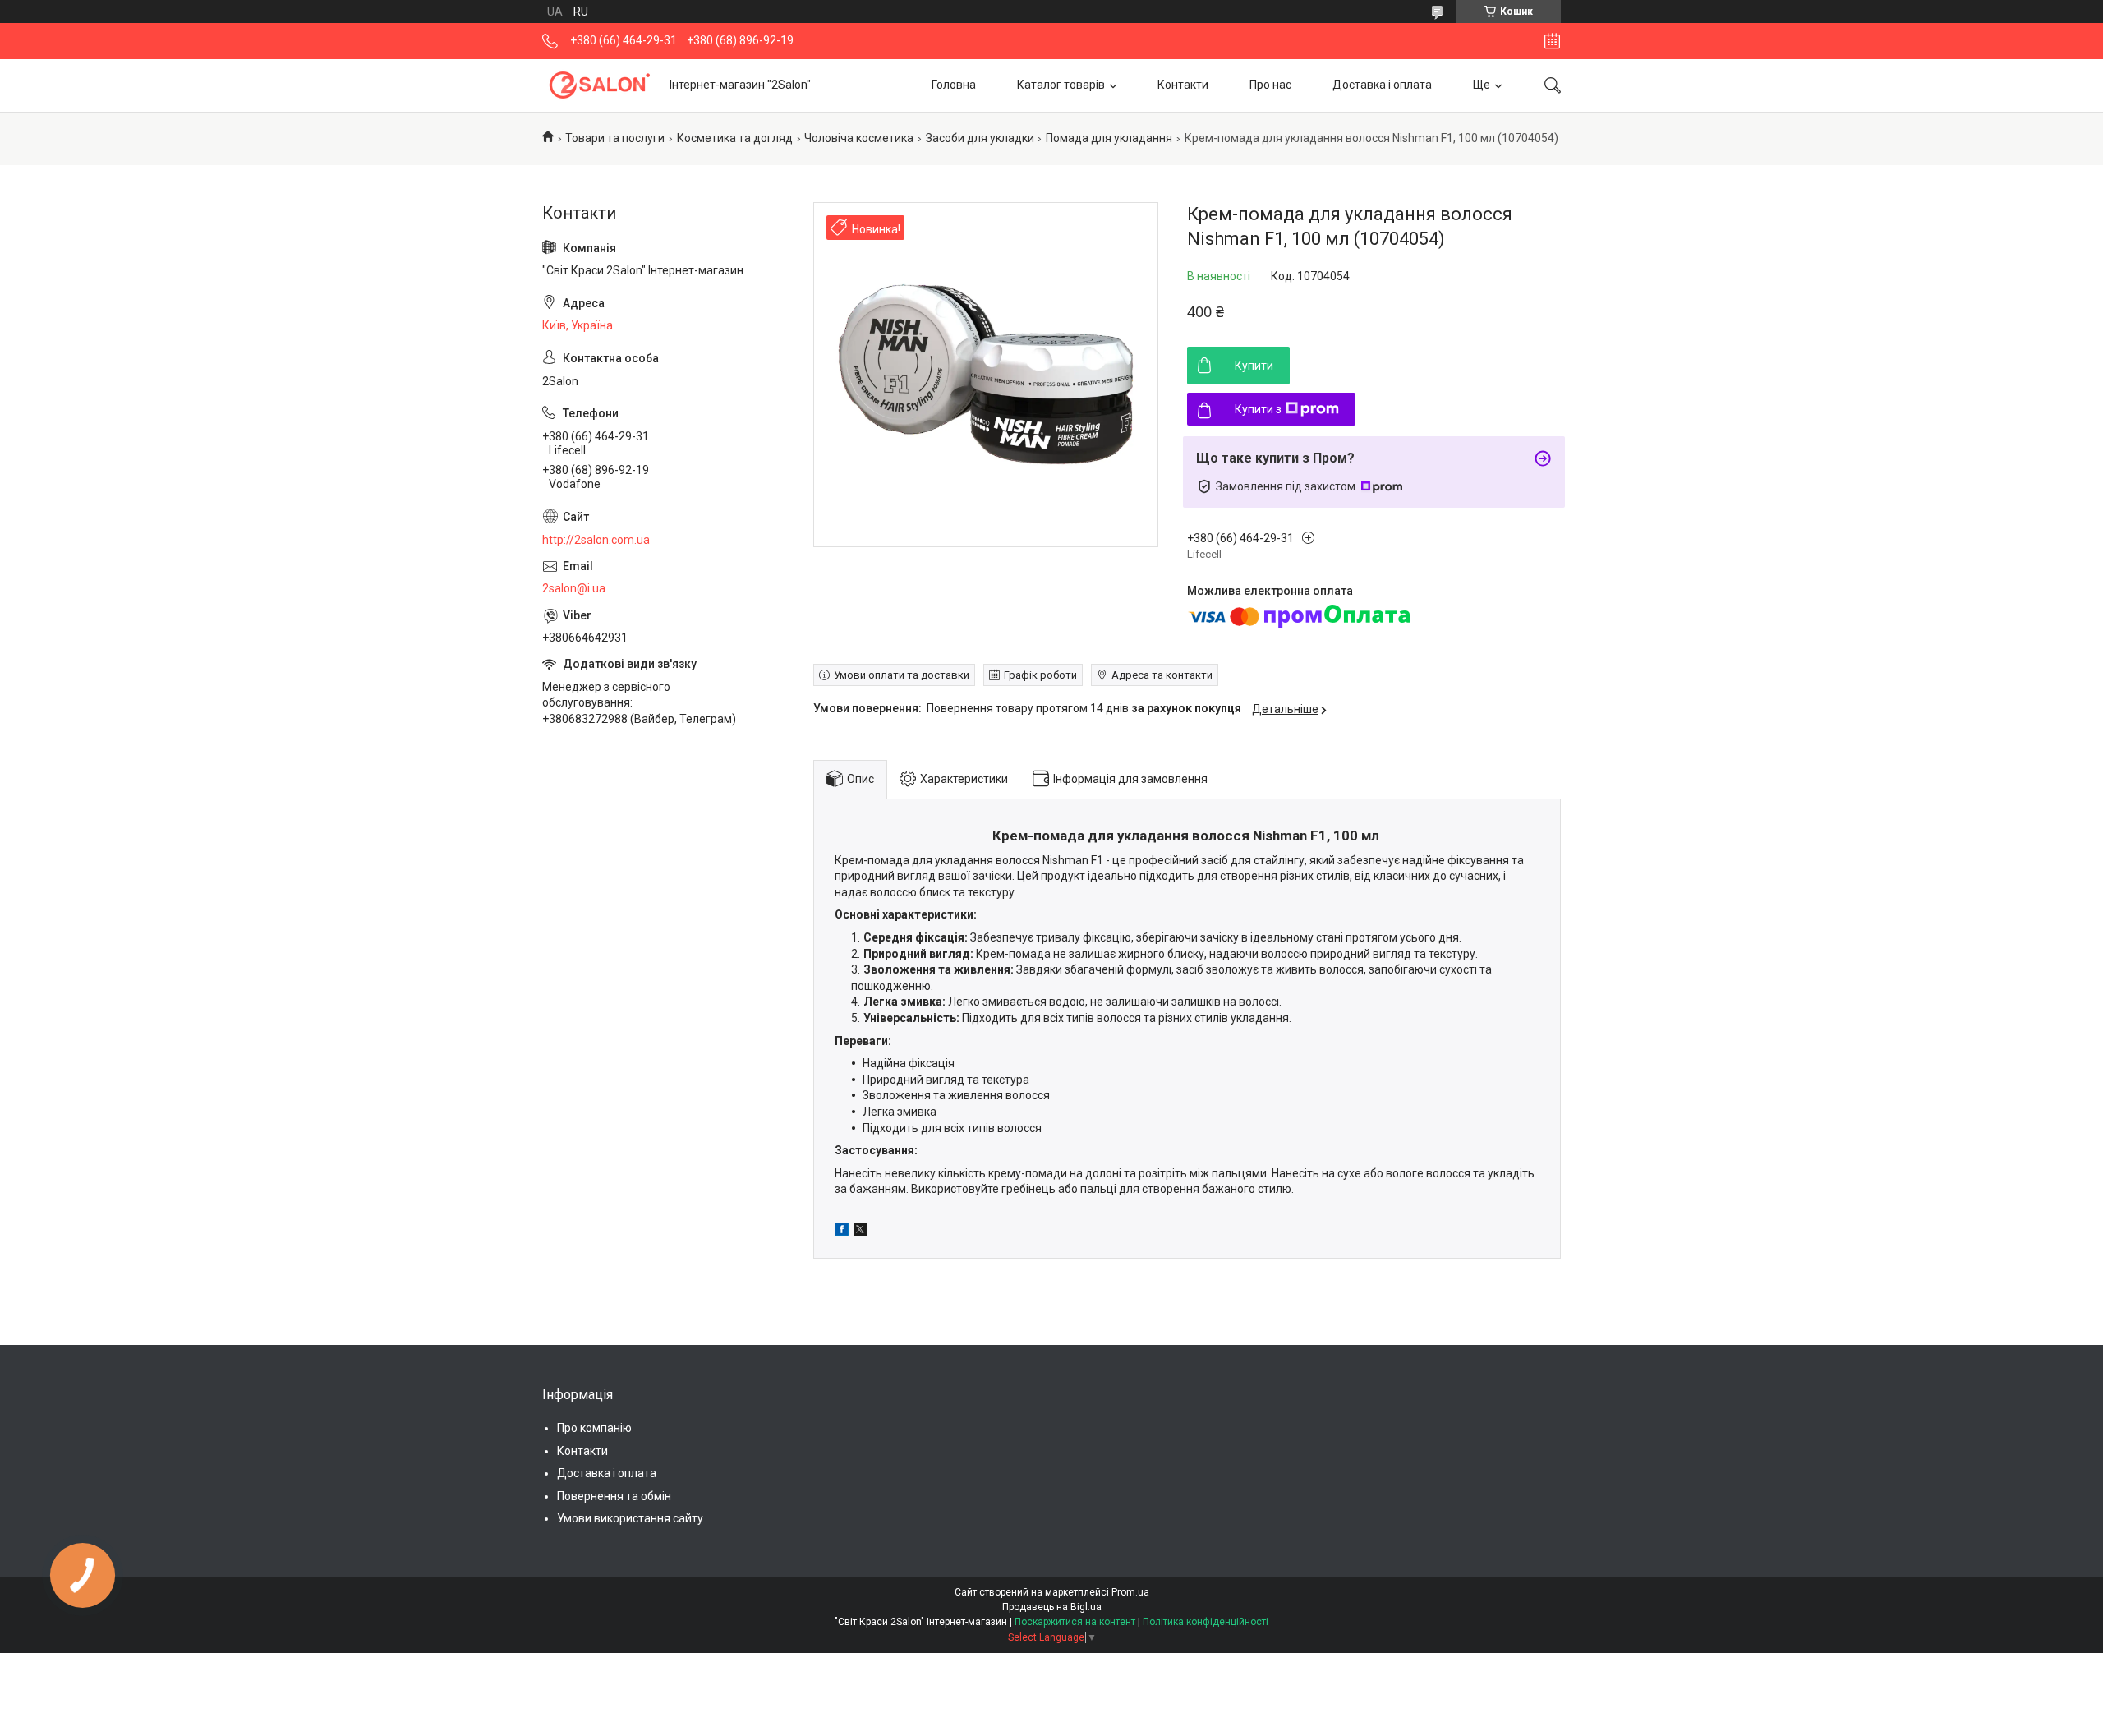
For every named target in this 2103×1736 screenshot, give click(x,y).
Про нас (1270, 85)
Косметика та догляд (735, 138)
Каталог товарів (1061, 85)
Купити (1254, 366)
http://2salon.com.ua (596, 540)
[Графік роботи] (1552, 41)
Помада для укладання (1109, 138)
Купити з (1258, 409)
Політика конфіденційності (1206, 1622)
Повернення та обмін (614, 1496)
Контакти (1183, 85)
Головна (954, 85)
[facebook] (842, 1232)
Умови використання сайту (630, 1518)
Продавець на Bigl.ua (1052, 1607)
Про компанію (594, 1428)
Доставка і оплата (1382, 85)
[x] (860, 1232)
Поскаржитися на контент (1075, 1622)
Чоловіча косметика (859, 138)
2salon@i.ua (574, 588)
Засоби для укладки (980, 138)
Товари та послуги (615, 138)
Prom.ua (1130, 1592)
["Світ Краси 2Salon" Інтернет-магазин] (600, 85)
